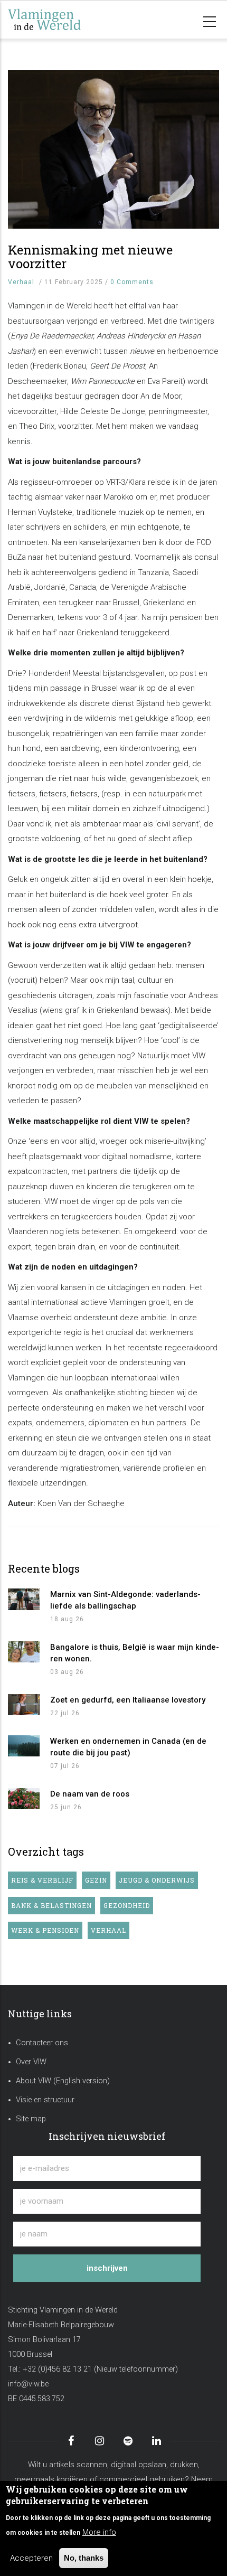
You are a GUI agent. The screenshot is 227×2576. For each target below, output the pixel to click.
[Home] (61, 20)
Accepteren (31, 2558)
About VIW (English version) (63, 2081)
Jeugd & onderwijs (157, 1880)
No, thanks (84, 2558)
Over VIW (31, 2062)
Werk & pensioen (45, 1930)
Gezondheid (127, 1905)
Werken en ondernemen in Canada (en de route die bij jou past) (128, 1747)
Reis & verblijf (42, 1880)
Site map (31, 2119)
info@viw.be (28, 2384)
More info (99, 2532)
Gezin (96, 1880)
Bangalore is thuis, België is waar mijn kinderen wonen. (135, 1653)
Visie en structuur (45, 2100)
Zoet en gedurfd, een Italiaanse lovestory (128, 1700)
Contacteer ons (42, 2043)
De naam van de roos (90, 1794)
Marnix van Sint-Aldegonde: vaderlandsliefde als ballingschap (125, 1600)
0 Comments (132, 282)
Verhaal (21, 282)
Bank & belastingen (51, 1905)
